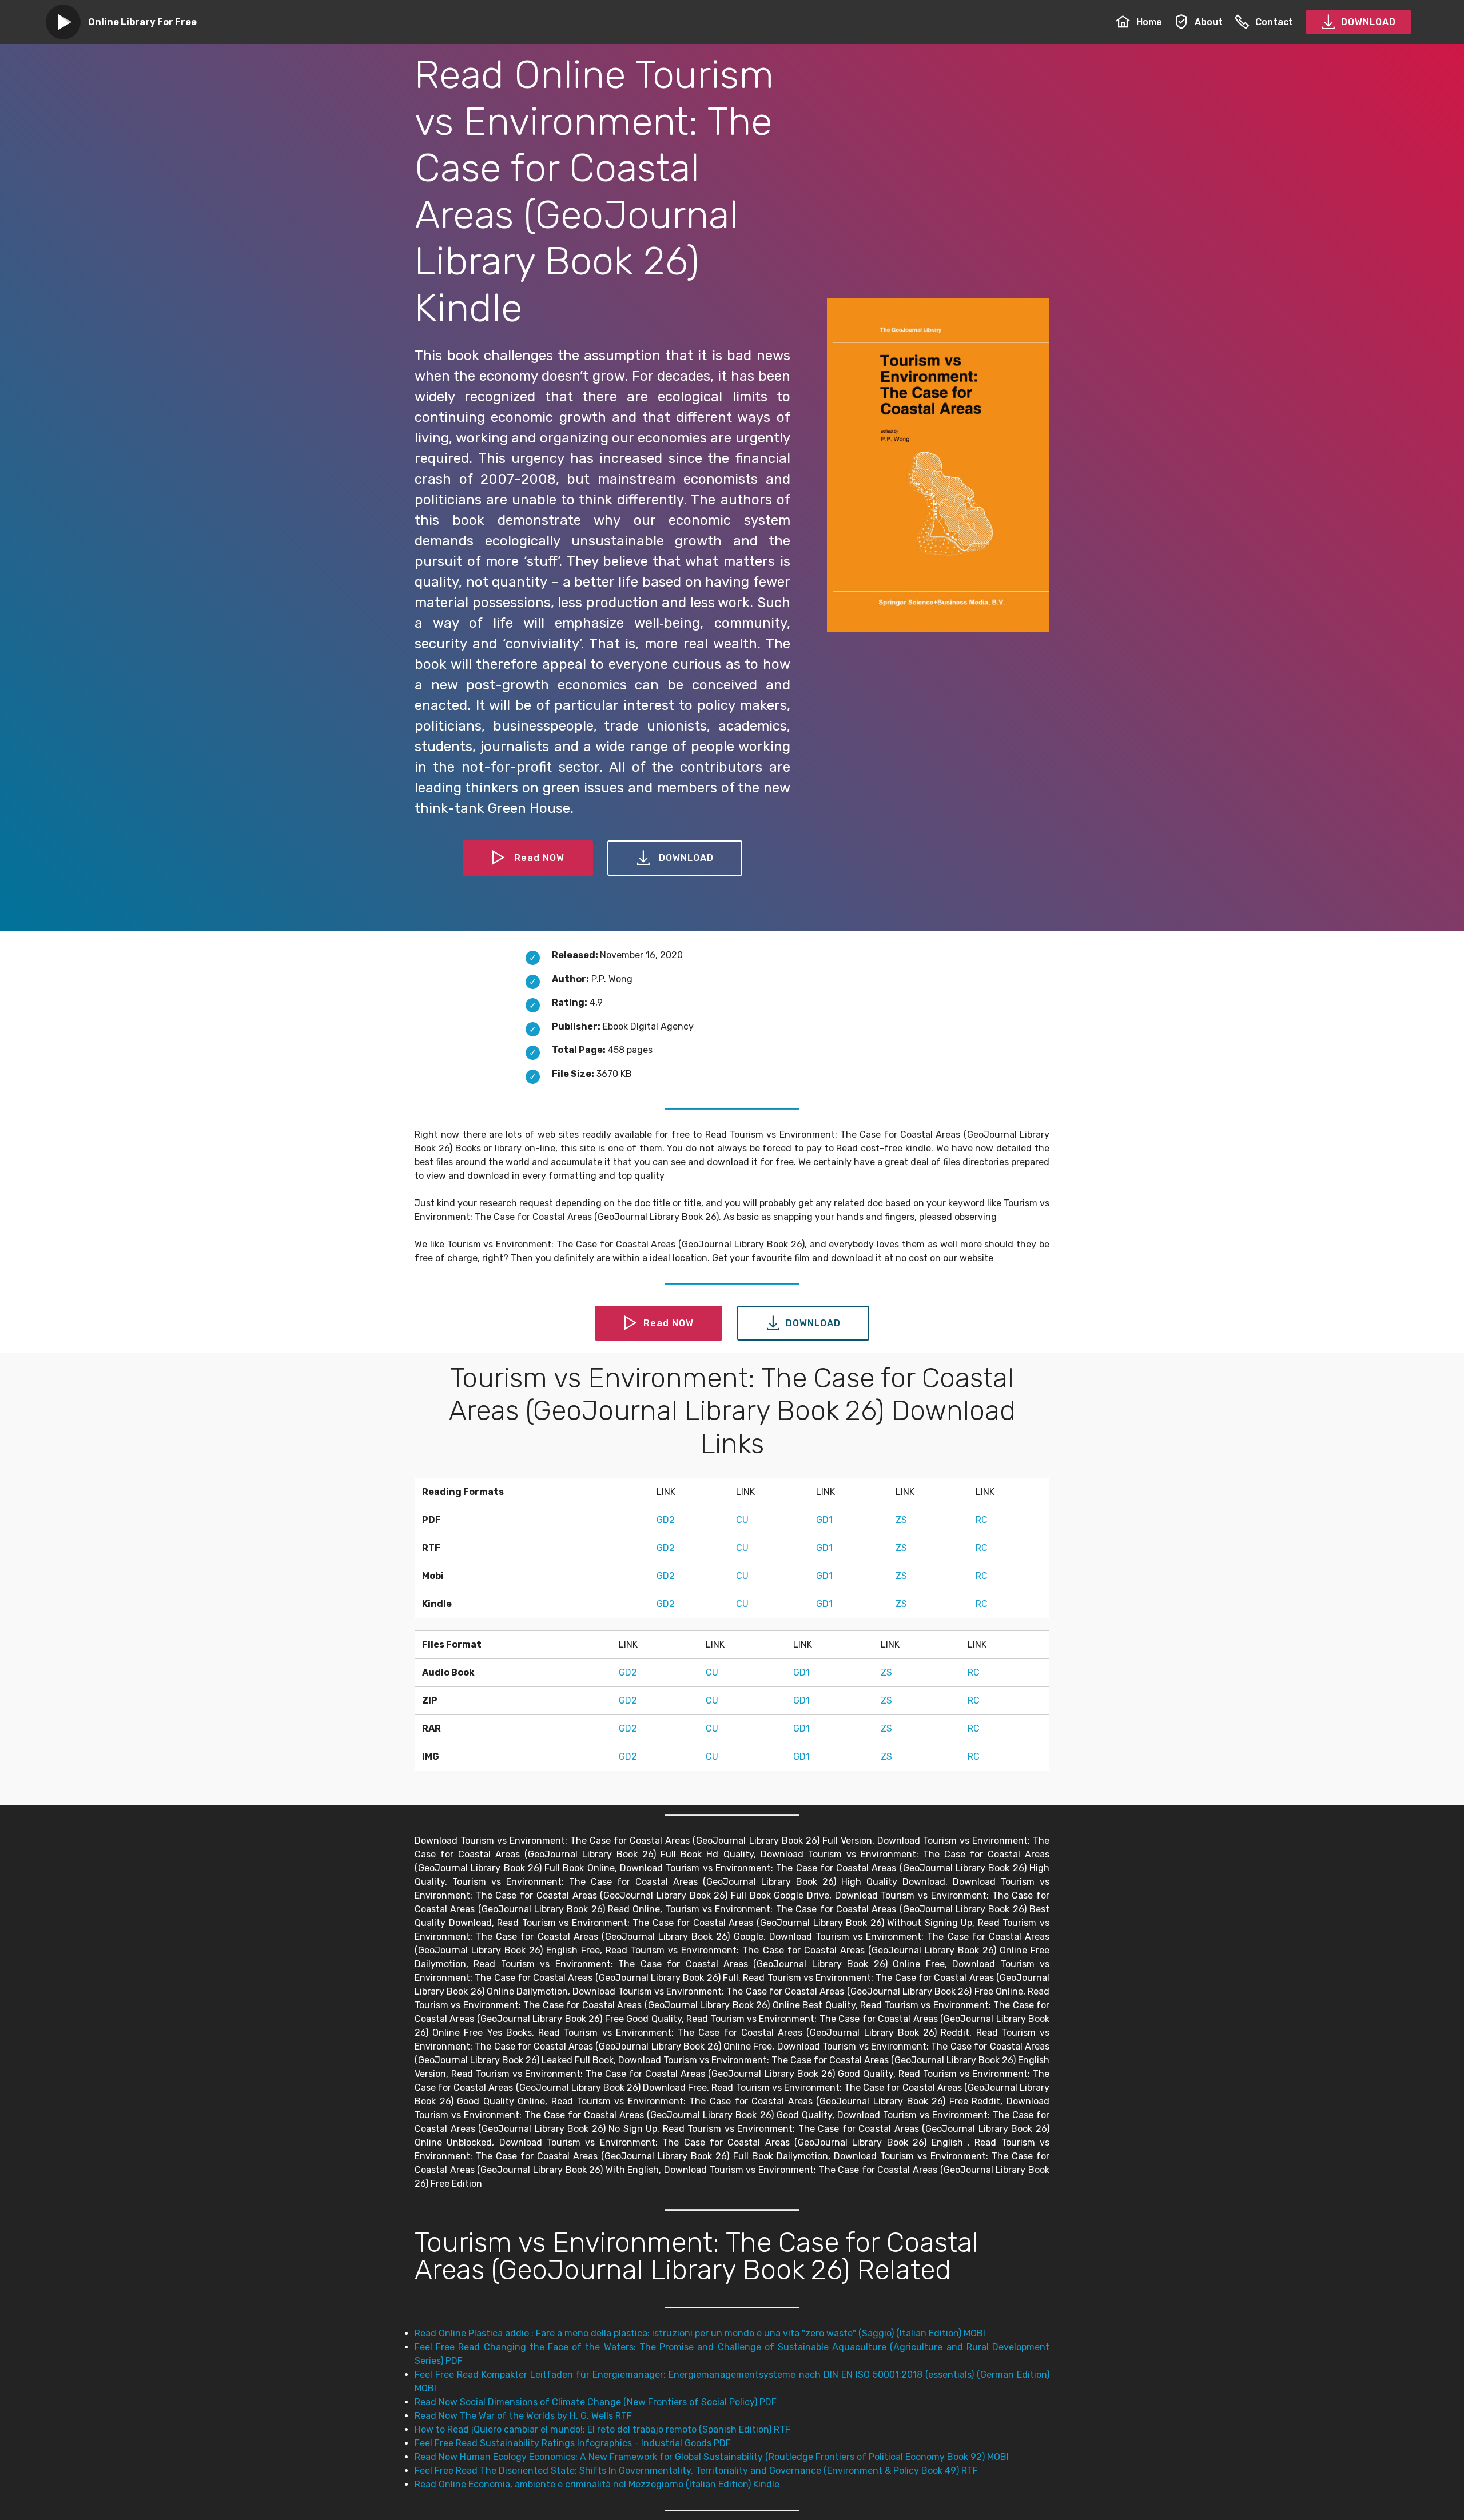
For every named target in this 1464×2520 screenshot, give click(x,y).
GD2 (666, 1520)
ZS (901, 1520)
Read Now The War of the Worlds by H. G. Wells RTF (523, 2416)
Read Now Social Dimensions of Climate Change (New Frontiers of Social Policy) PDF (596, 2402)
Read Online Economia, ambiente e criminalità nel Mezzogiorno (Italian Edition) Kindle (597, 2484)
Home (1149, 22)
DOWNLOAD (1368, 22)
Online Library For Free (142, 22)
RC (982, 1520)
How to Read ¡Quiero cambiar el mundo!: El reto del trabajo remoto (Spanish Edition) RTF (602, 2429)
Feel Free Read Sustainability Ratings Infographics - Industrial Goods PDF (573, 2443)
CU (742, 1520)
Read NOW (539, 858)
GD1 (824, 1520)
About (1209, 22)
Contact (1274, 22)
